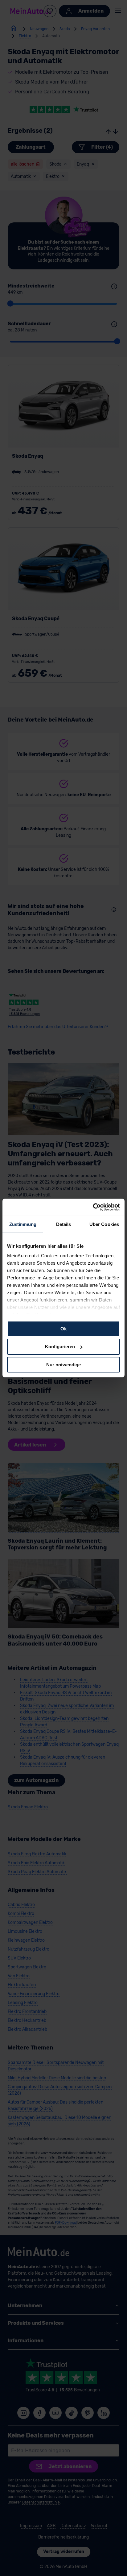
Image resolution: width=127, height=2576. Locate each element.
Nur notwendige (63, 1365)
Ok (63, 1328)
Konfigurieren (60, 1347)
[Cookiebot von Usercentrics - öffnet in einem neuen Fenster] (93, 1207)
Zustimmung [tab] (23, 1224)
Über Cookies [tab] (104, 1224)
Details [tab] (64, 1224)
